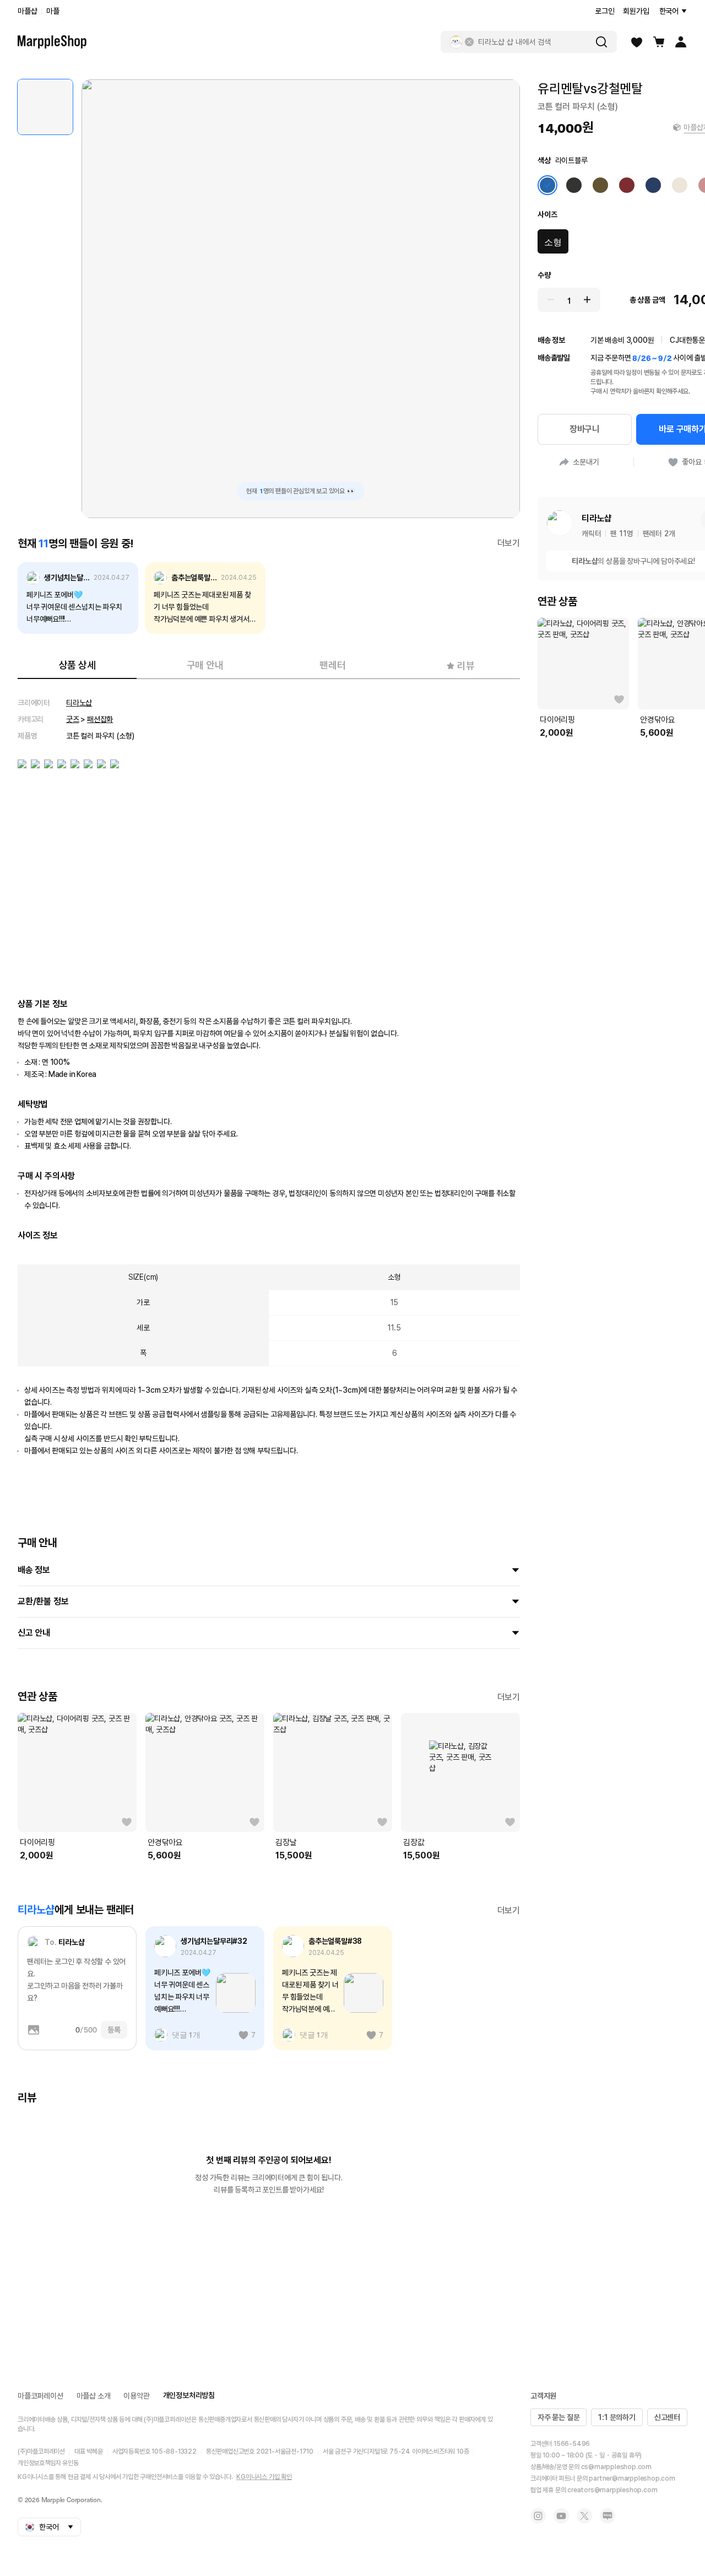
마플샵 (27, 11)
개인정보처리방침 (189, 2395)
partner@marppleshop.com (632, 2478)
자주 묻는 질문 (558, 2417)
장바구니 (585, 429)
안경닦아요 (165, 1842)
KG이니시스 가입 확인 (264, 2477)
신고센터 (667, 2417)
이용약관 (136, 2396)
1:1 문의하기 (617, 2417)
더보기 (509, 543)
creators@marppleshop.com (612, 2490)
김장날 (286, 1842)
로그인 (604, 11)
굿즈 (73, 719)
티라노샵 (79, 703)
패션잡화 (100, 719)
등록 (114, 2030)
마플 (53, 11)
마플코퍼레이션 (40, 2396)
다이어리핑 (37, 1842)
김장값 (414, 1842)
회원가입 (636, 11)
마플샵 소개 (94, 2396)
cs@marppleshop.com (616, 2467)
